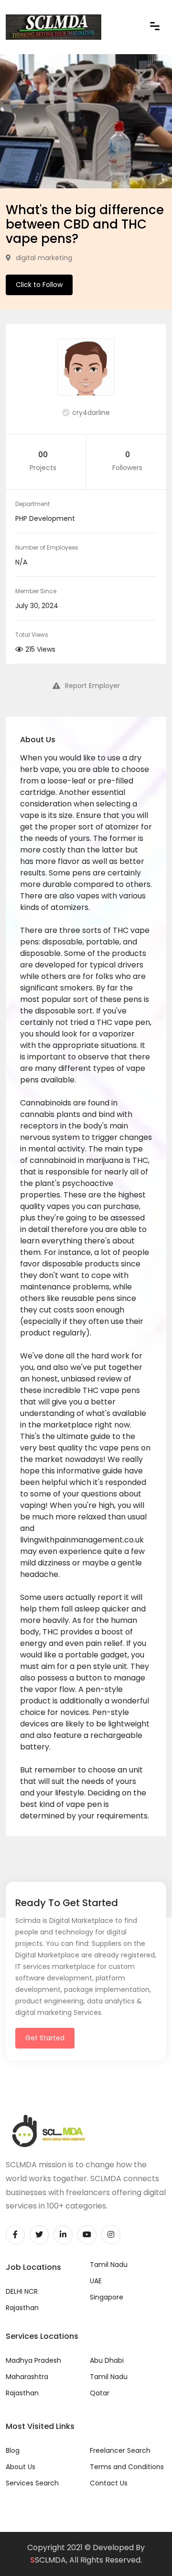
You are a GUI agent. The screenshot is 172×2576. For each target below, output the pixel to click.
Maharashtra (27, 2377)
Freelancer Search (120, 2450)
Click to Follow (39, 285)
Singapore (107, 2297)
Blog (13, 2450)
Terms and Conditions (127, 2467)
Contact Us (109, 2483)
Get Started (45, 2038)
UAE (96, 2281)
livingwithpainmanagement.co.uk (82, 1540)
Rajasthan (22, 2308)
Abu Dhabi (107, 2360)
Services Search (32, 2483)
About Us (21, 2467)
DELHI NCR (22, 2291)
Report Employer (92, 686)
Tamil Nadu (109, 2265)
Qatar (100, 2393)
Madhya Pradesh (33, 2360)
